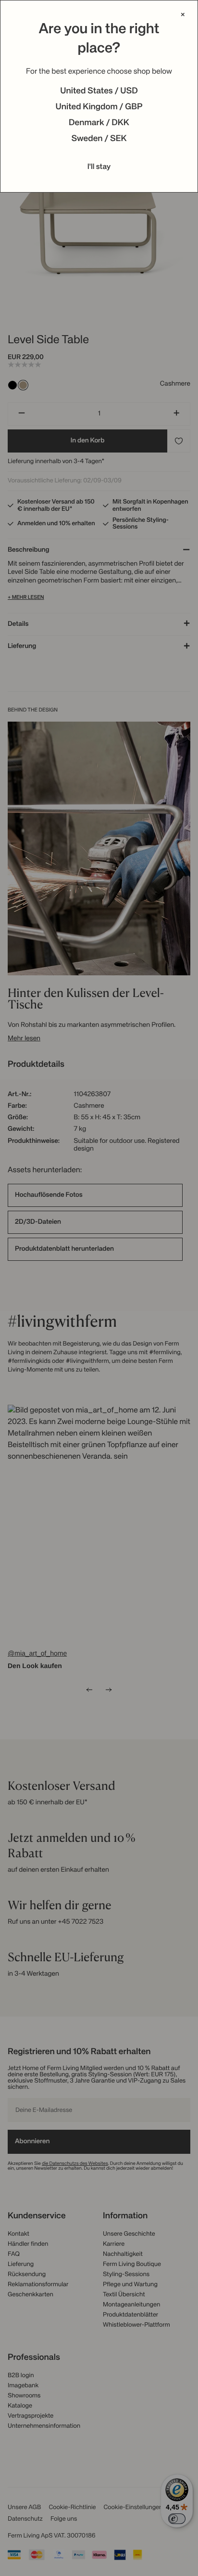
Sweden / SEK (99, 139)
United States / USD (99, 91)
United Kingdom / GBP (99, 107)
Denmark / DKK (99, 123)
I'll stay (99, 167)
